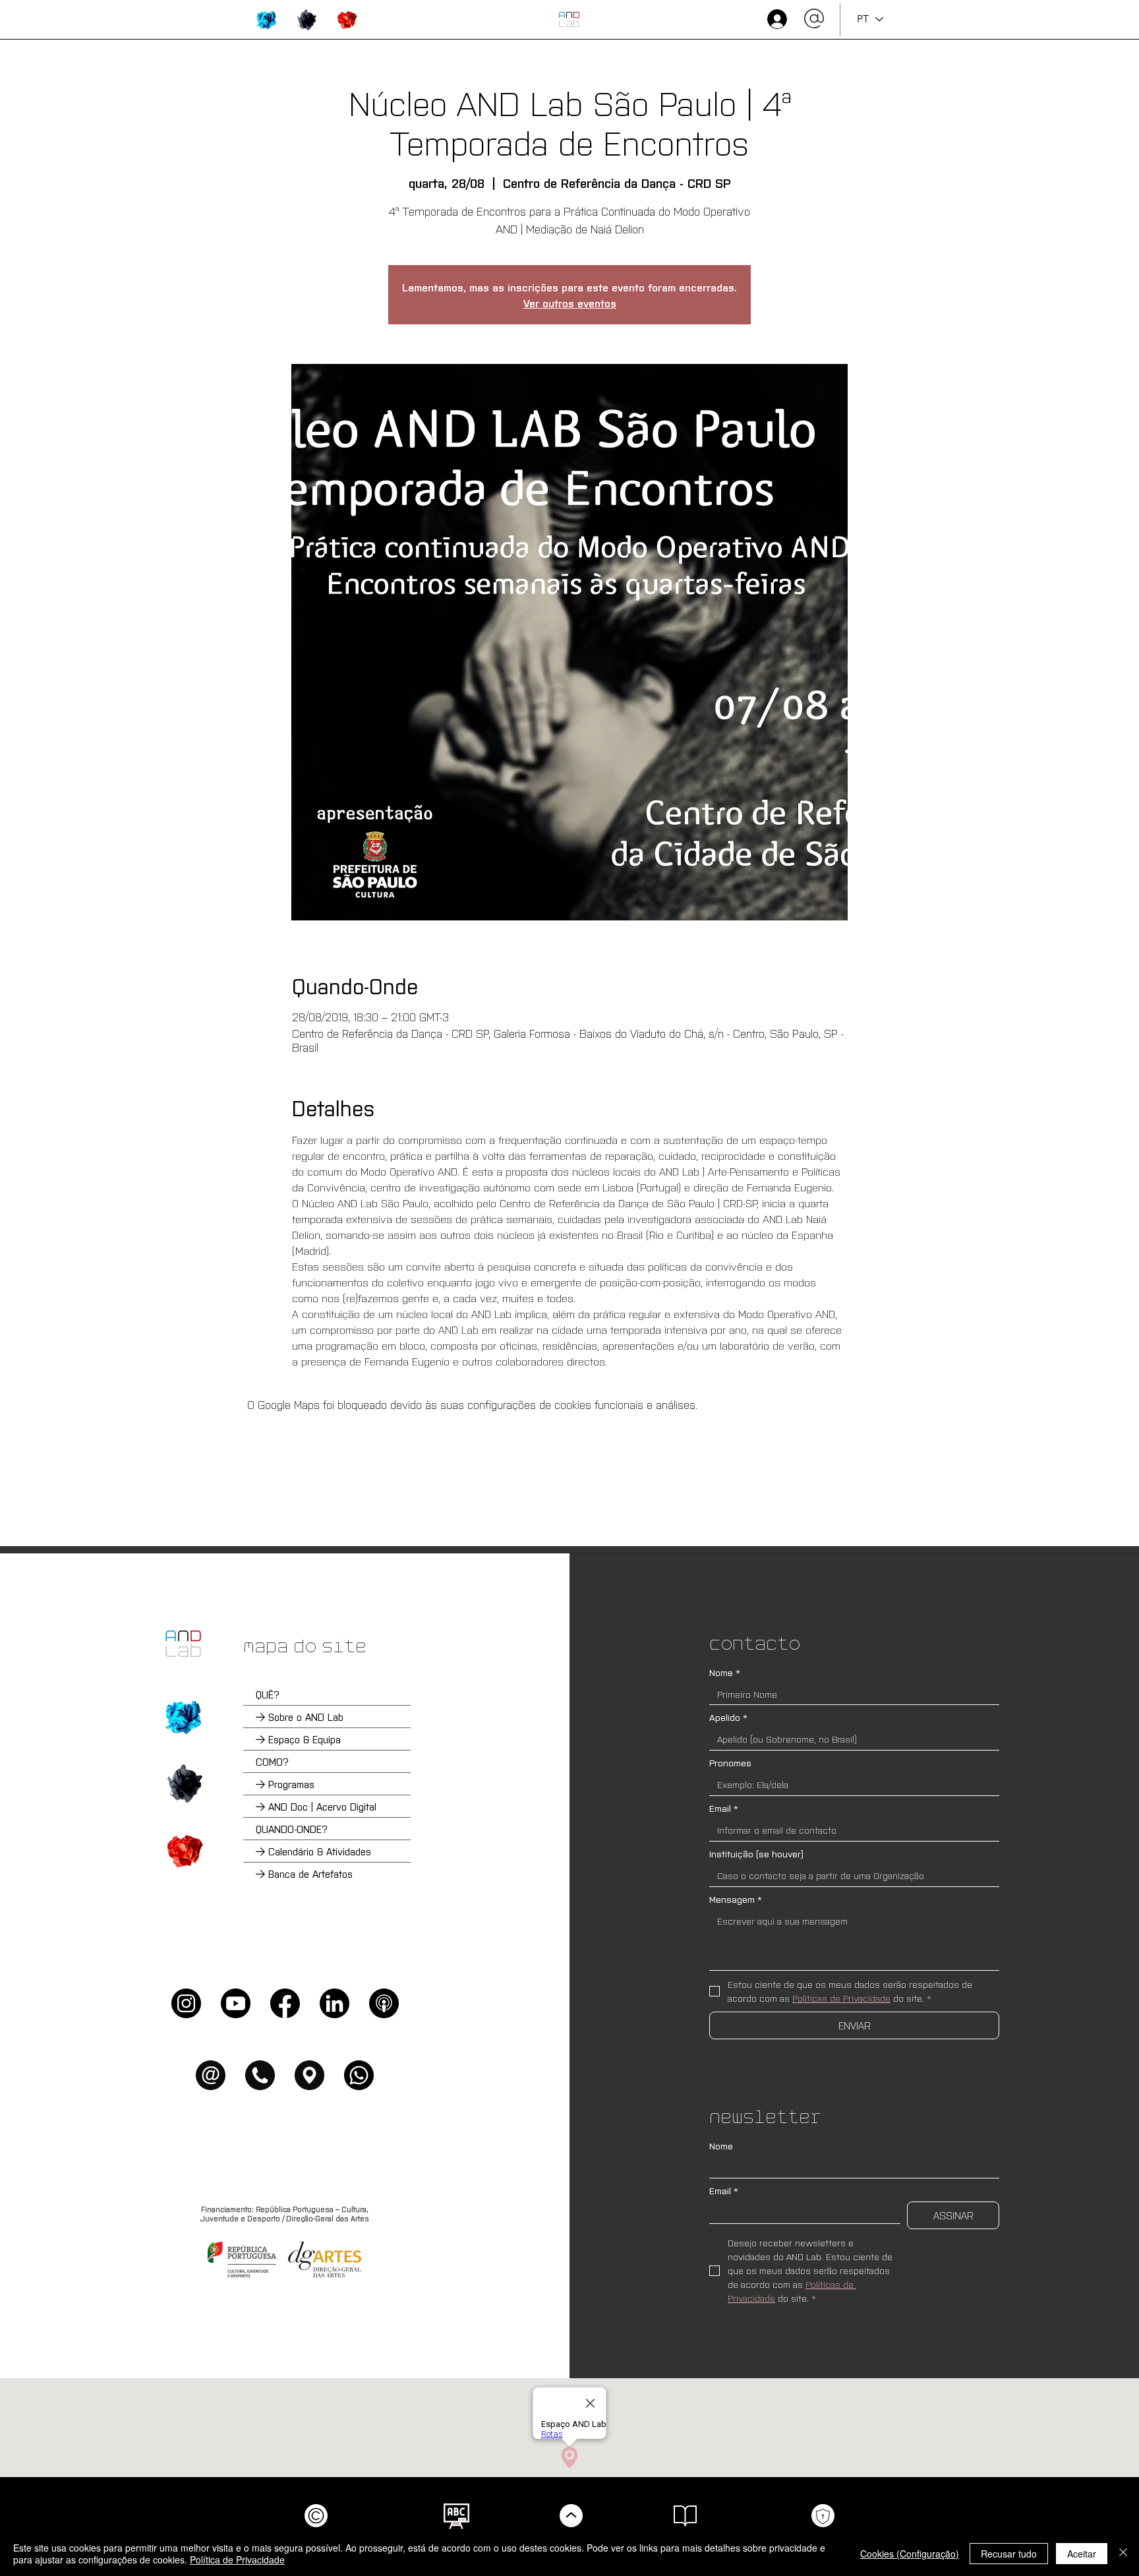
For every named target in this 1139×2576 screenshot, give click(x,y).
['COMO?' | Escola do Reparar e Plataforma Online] (183, 1783)
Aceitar (1082, 2554)
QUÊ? (268, 1694)
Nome (725, 1672)
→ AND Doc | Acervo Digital (316, 1806)
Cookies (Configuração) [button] (910, 2554)
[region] (267, 20)
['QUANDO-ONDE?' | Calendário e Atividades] (183, 1851)
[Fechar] (1123, 2554)
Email (724, 1808)
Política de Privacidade (237, 2560)
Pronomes (730, 1763)
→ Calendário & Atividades (313, 1851)
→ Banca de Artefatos (304, 1873)
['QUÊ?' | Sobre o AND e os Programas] (183, 1717)
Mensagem (736, 1899)
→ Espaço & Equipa (298, 1739)
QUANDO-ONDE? (292, 1829)
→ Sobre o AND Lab (300, 1717)
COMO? (272, 1761)
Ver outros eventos (570, 303)
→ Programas (285, 1784)
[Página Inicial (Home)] (183, 1644)
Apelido (728, 1717)
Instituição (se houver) (756, 1854)
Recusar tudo (1009, 2554)
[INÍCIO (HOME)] (569, 19)
